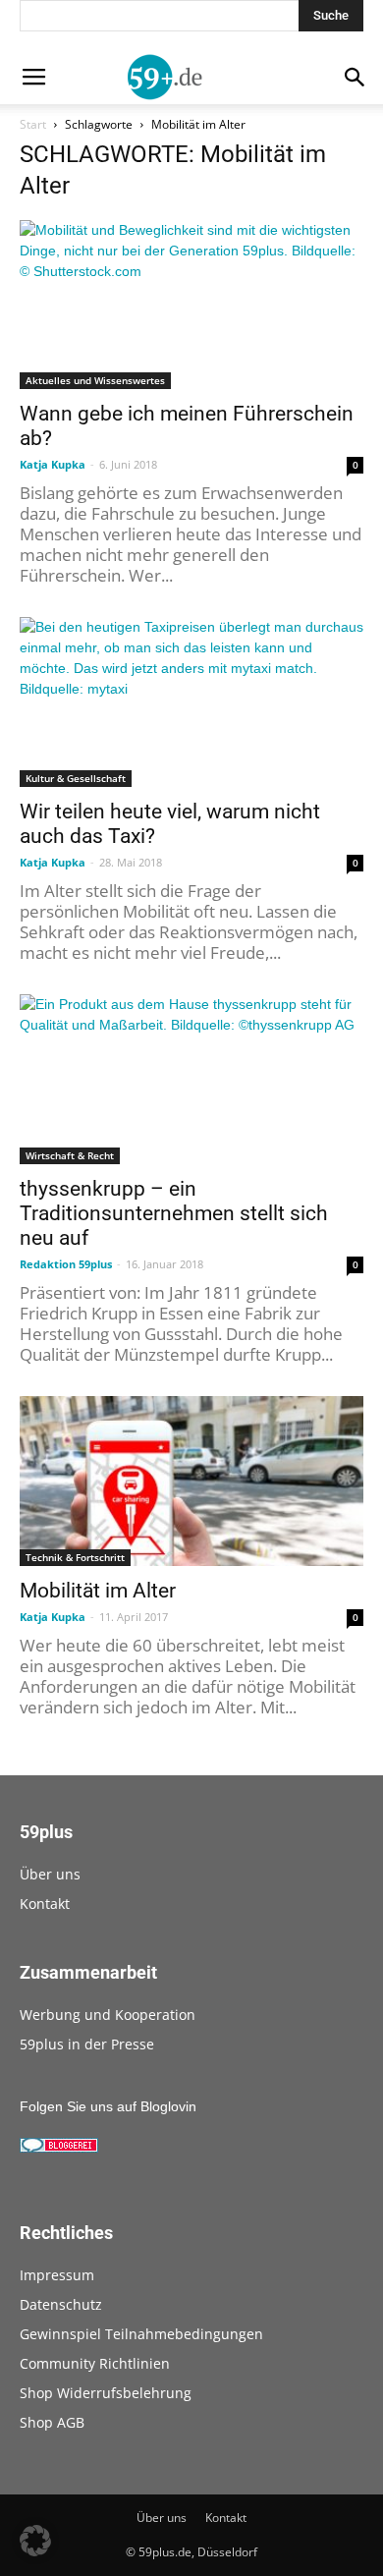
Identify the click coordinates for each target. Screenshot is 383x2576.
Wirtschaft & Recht (70, 1155)
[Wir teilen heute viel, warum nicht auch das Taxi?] (191, 702)
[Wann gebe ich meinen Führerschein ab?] (191, 305)
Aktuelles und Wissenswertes (95, 380)
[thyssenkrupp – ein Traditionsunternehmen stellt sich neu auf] (191, 1079)
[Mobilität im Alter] (191, 1481)
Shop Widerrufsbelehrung (106, 2393)
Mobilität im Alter (98, 1591)
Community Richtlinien (95, 2363)
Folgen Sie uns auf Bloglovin (108, 2106)
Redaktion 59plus (66, 1264)
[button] (35, 2541)
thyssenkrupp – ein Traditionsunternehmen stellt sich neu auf (174, 1213)
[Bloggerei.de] (59, 2148)
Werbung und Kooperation (108, 2015)
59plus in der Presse (87, 2044)
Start (33, 124)
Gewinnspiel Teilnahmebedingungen (141, 2334)
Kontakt (45, 1904)
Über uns (50, 1874)
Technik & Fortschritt (75, 1557)
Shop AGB (52, 2422)
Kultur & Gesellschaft (76, 778)
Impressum (57, 2275)
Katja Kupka (53, 464)
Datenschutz (61, 2304)
